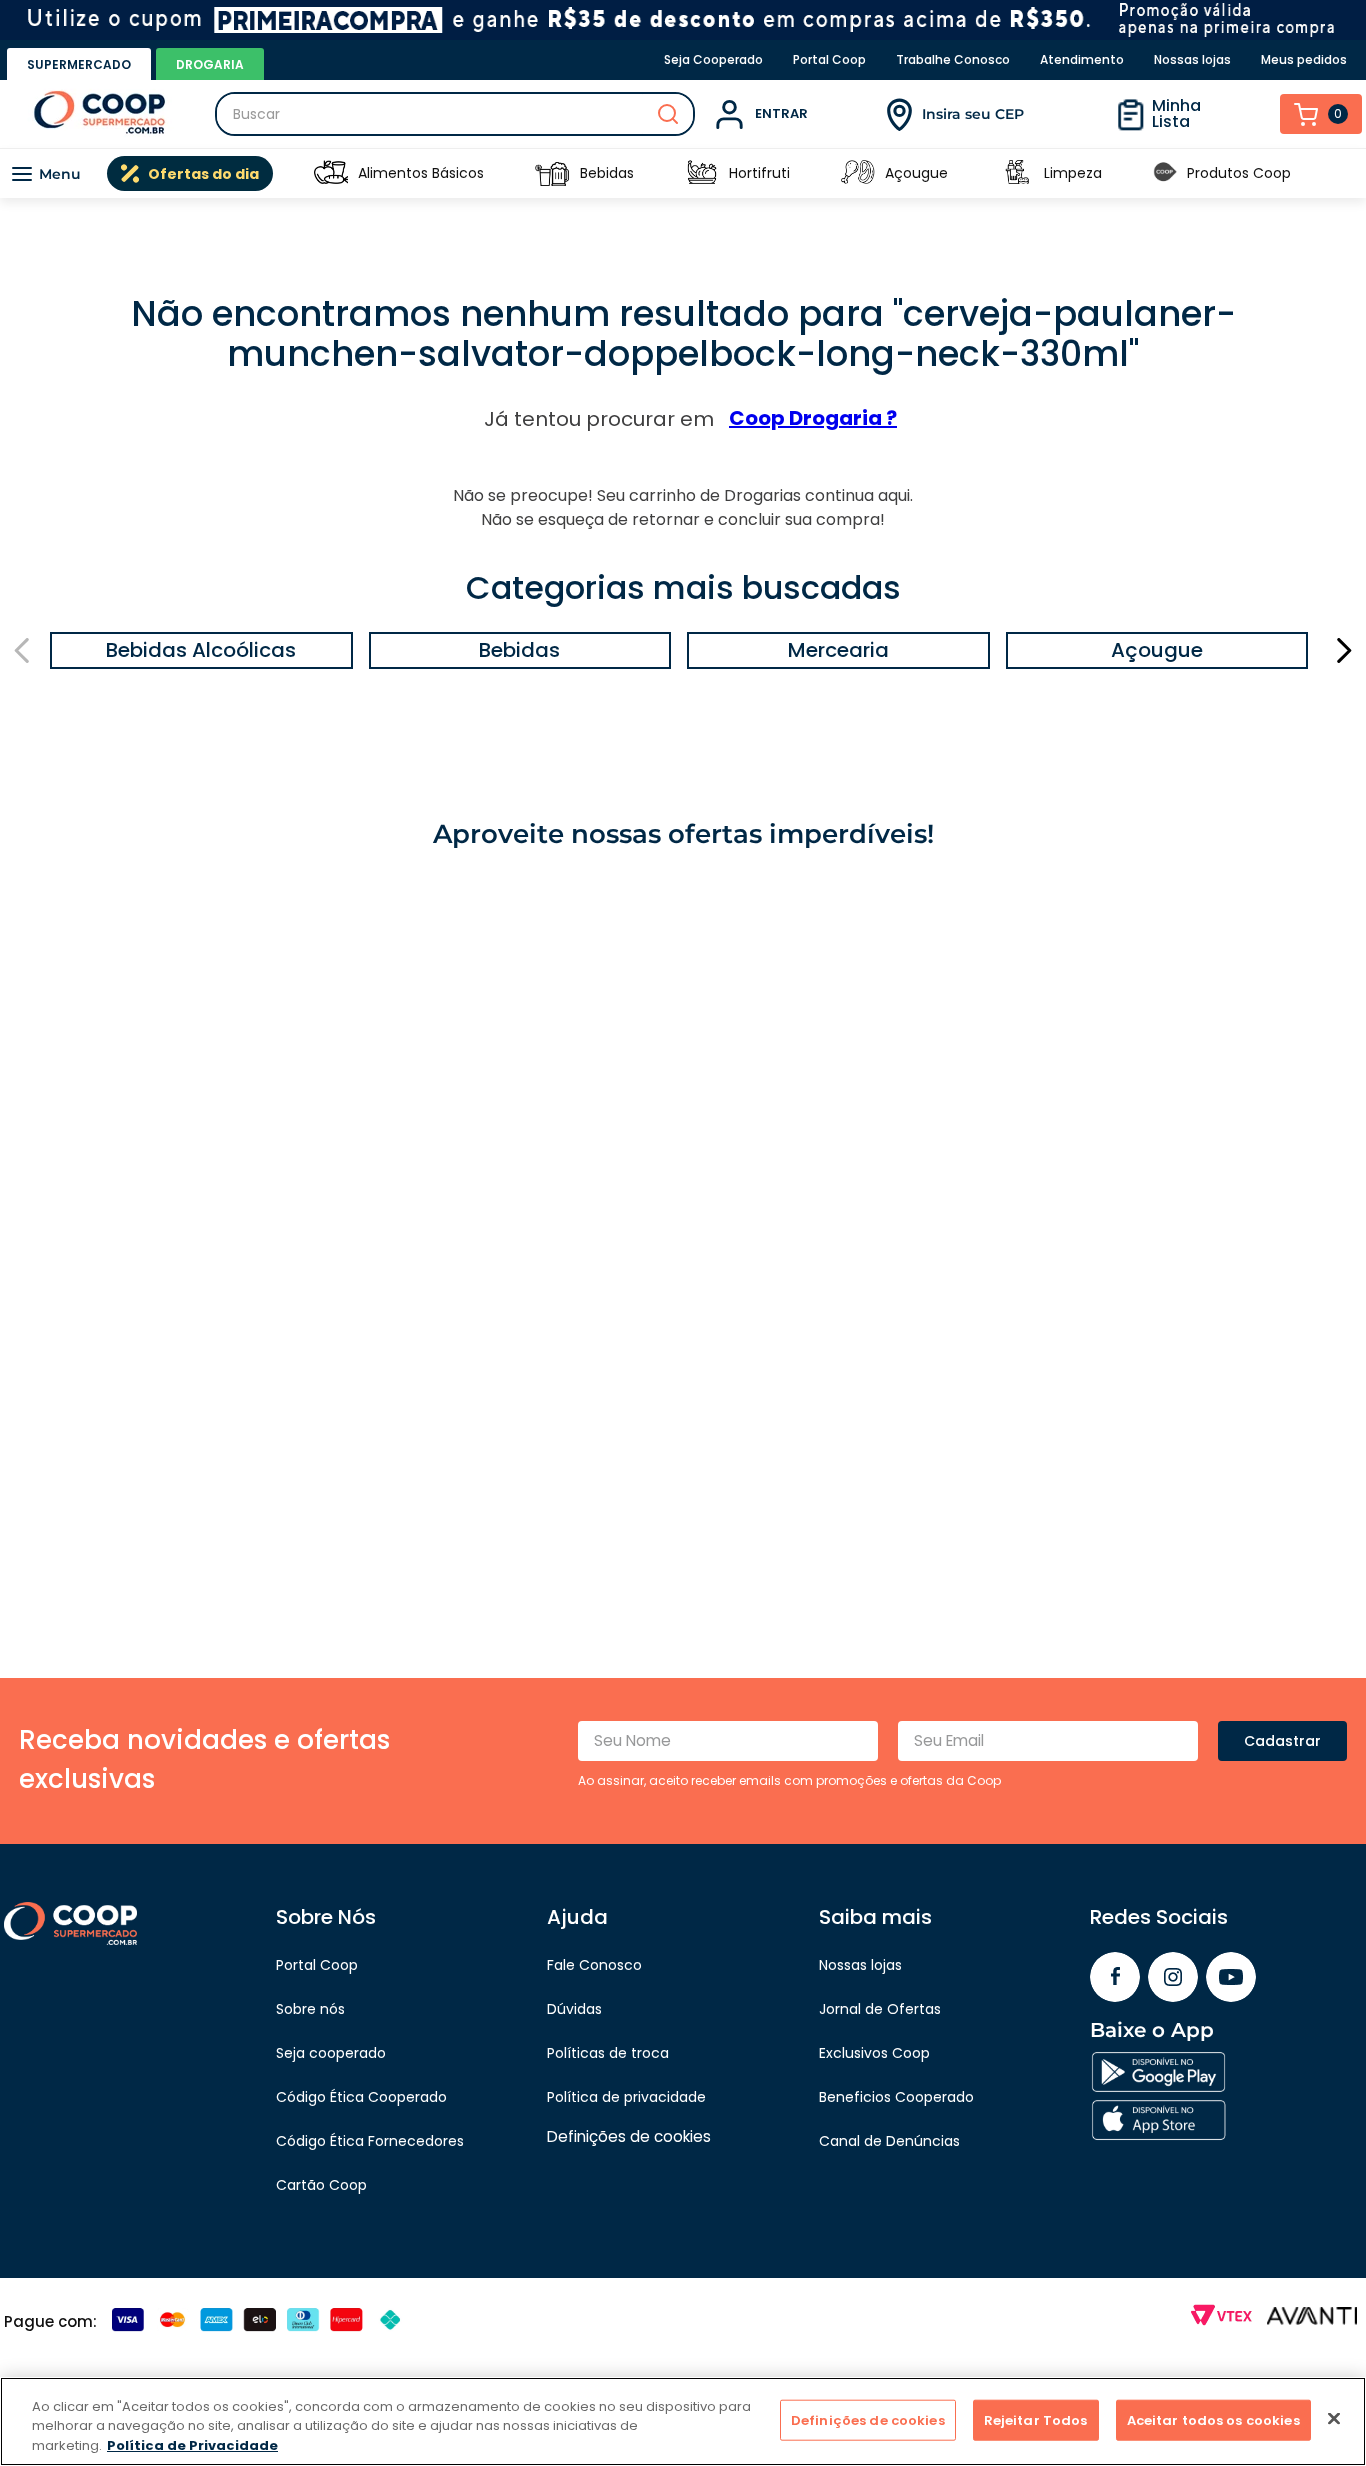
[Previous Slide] (22, 650)
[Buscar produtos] (668, 114)
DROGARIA (210, 64)
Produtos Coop (1239, 173)
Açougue (916, 173)
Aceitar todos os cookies (1213, 2419)
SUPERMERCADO (79, 64)
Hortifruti (759, 173)
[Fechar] (1334, 2418)
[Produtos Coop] (1165, 173)
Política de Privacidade (192, 2445)
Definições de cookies (868, 2419)
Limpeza (1073, 173)
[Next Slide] (1343, 650)
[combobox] (455, 114)
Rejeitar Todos (1036, 2419)
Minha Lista (1176, 113)
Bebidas (607, 173)
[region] (683, 2421)
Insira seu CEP (973, 114)
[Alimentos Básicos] (331, 173)
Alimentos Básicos (421, 173)
